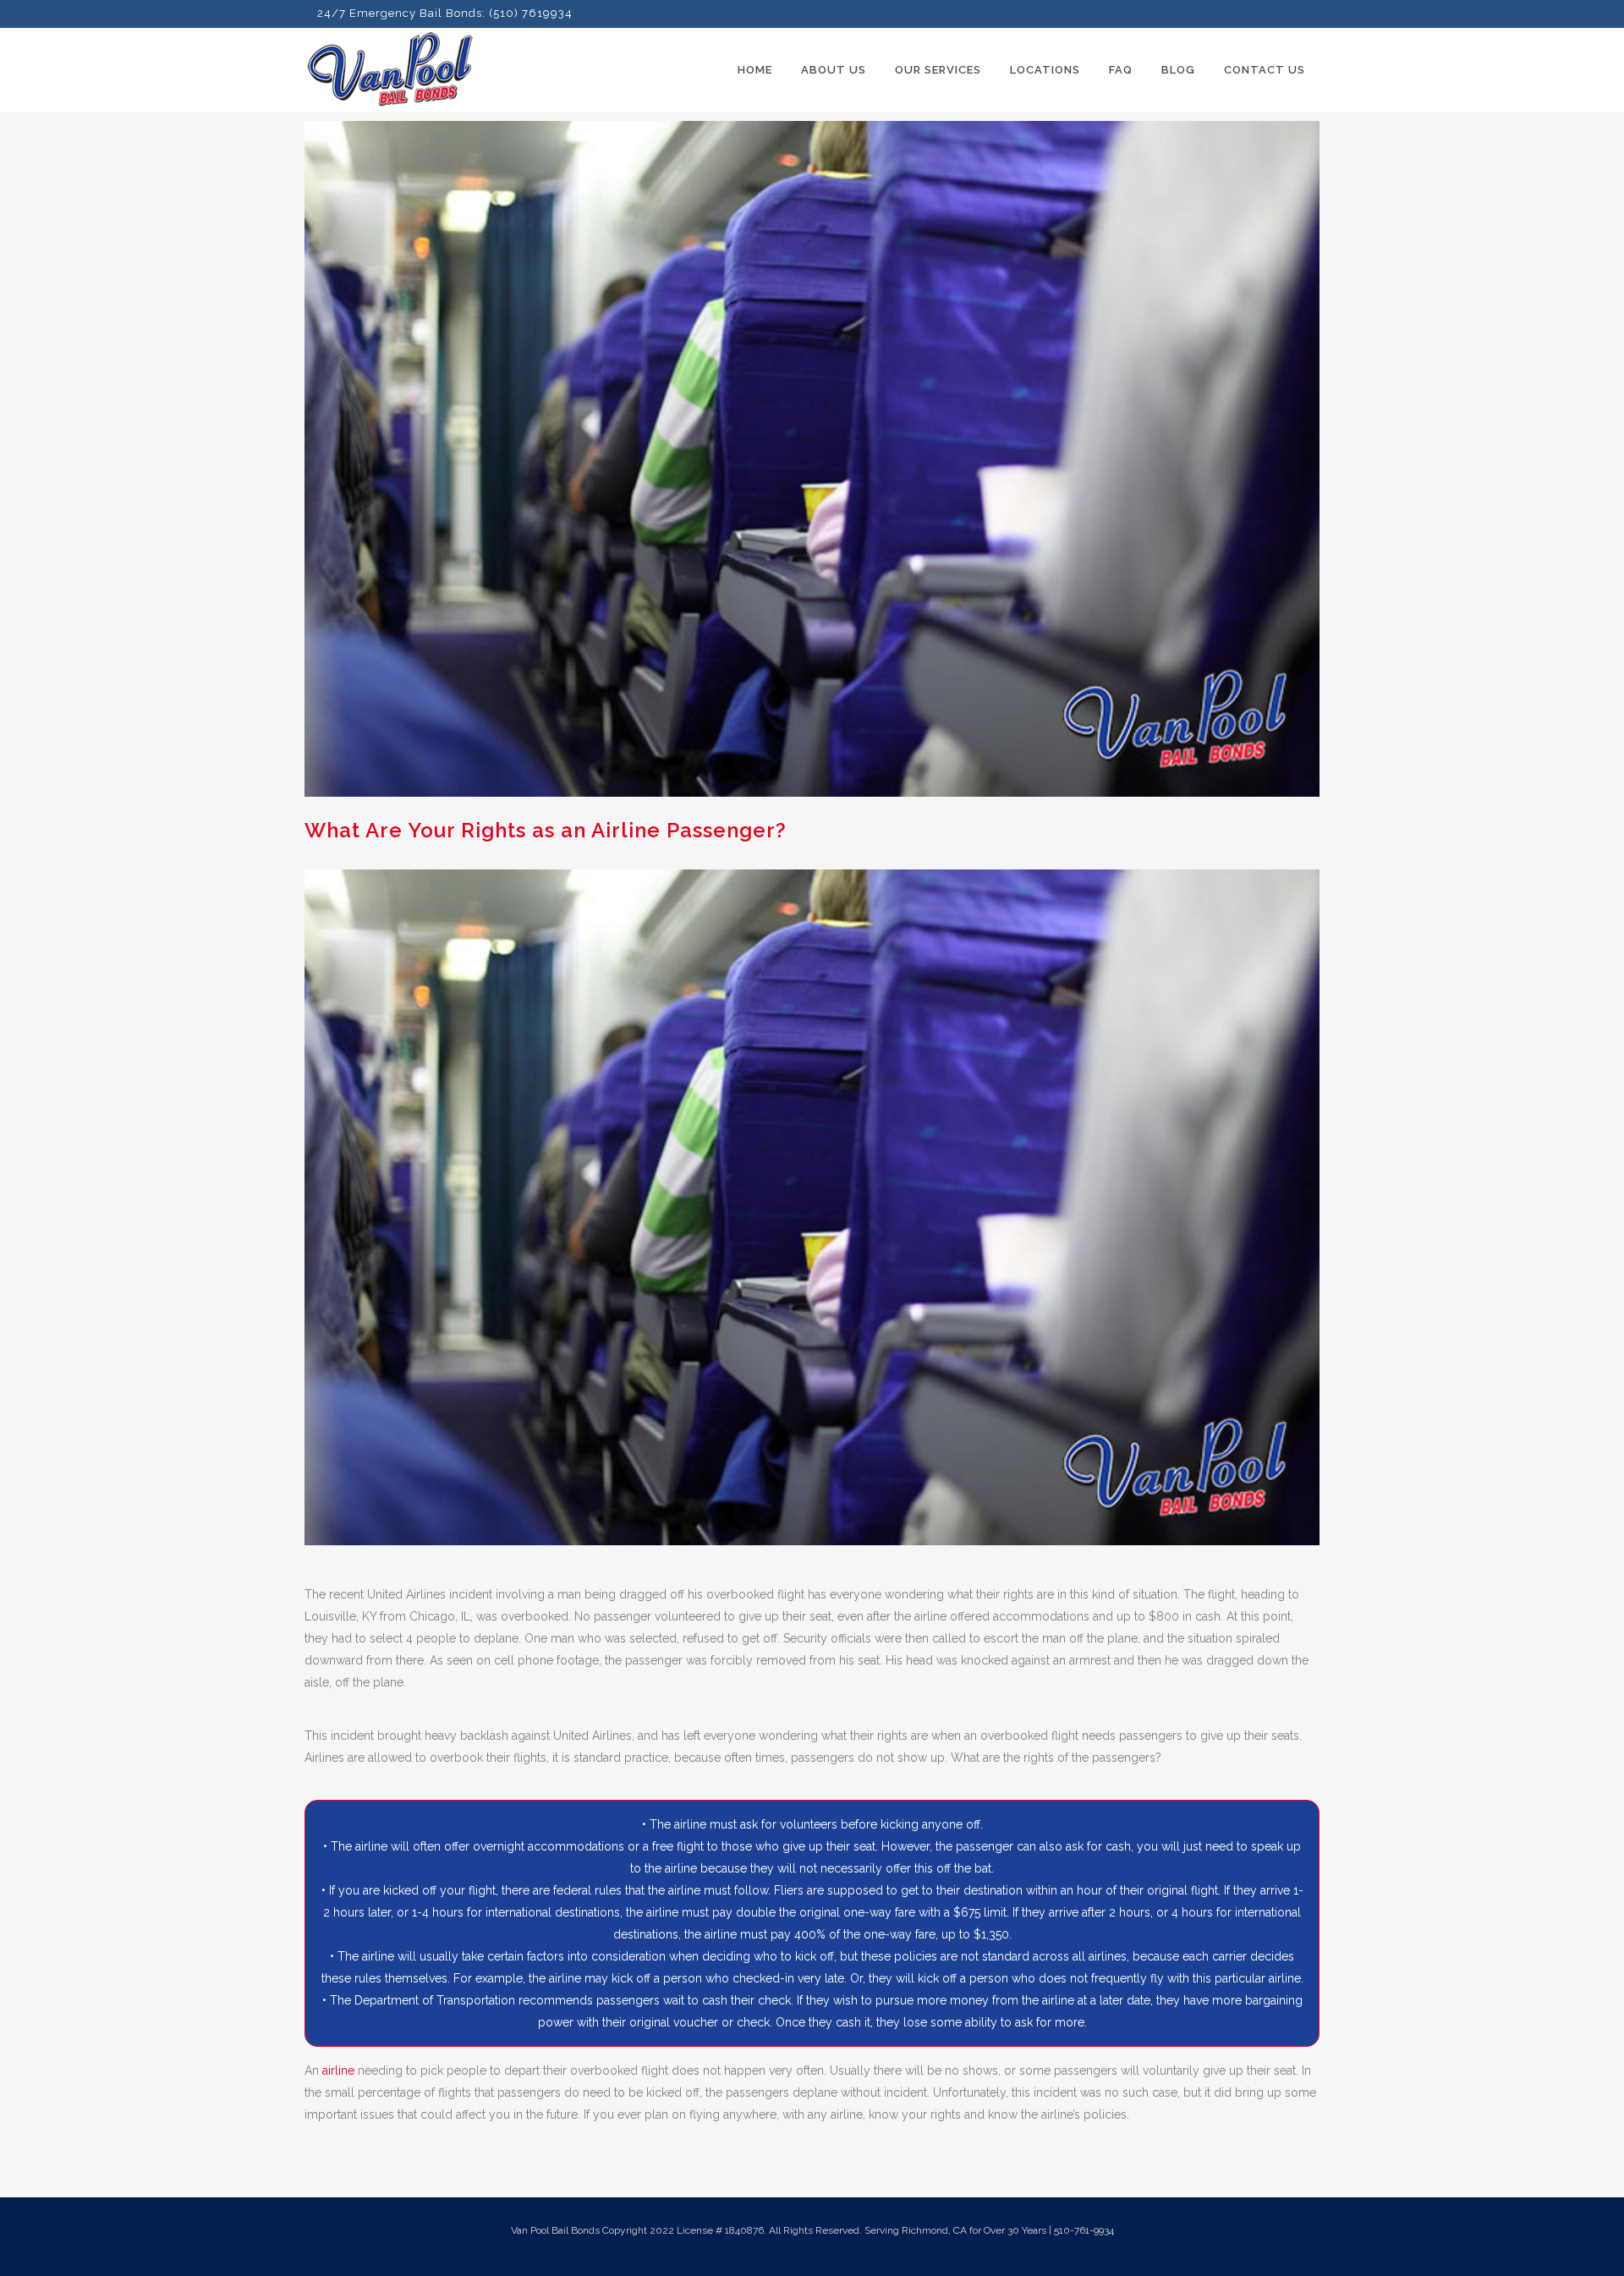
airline (338, 2070)
